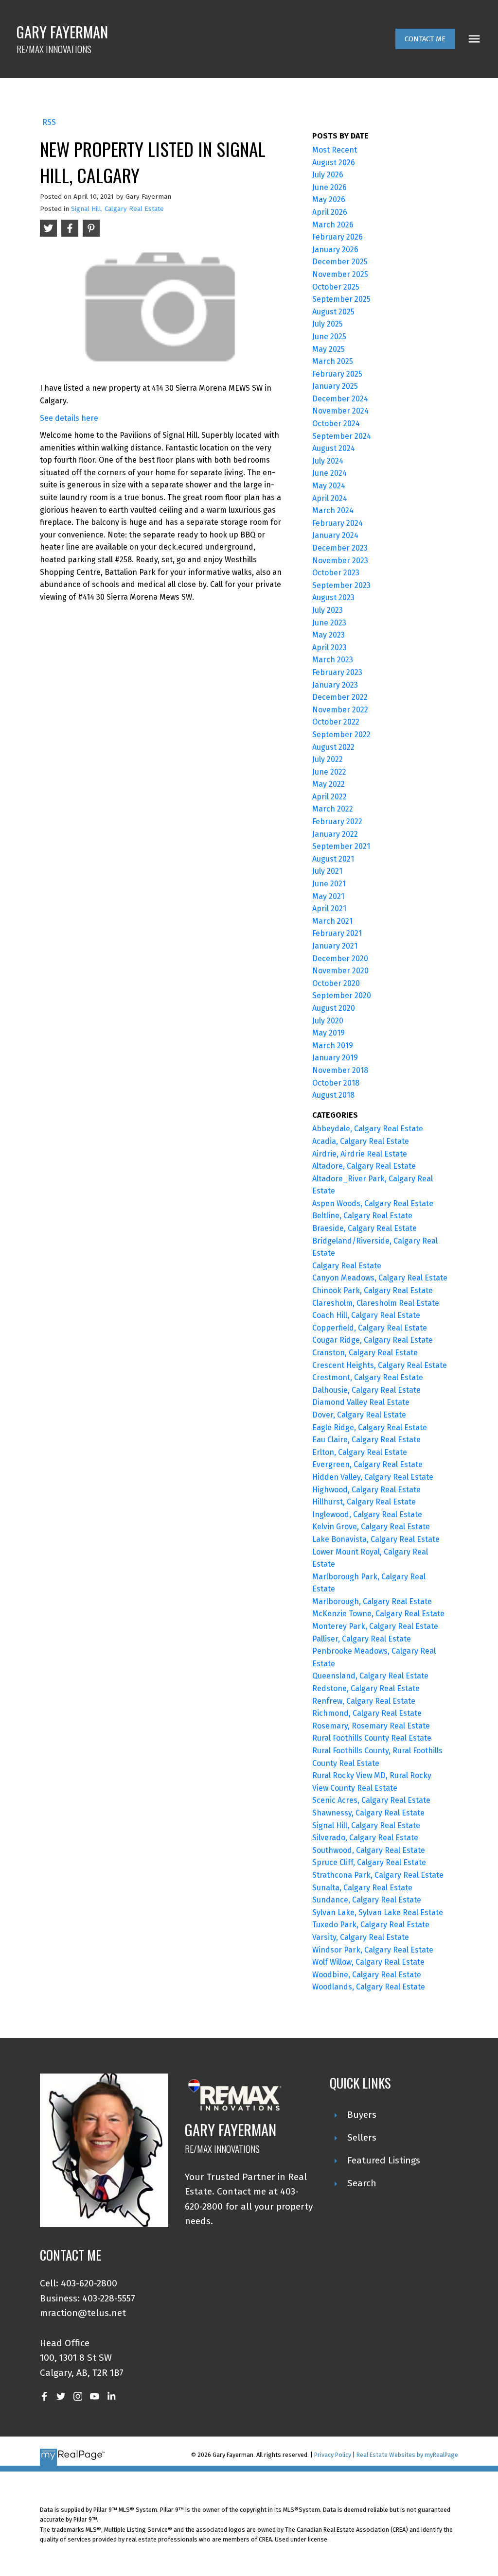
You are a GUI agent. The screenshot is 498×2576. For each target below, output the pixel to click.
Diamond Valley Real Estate (361, 1402)
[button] (425, 39)
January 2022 (335, 834)
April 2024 (330, 498)
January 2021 (335, 946)
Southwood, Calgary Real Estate (369, 1850)
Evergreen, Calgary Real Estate (367, 1464)
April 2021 (329, 908)
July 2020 (328, 1021)
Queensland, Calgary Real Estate (370, 1676)
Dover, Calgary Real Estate (359, 1415)
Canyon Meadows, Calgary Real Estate (380, 1278)
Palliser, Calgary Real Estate (362, 1639)
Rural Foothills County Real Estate (372, 1738)
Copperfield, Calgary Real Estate (370, 1328)
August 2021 (333, 859)
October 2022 (336, 722)
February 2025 (337, 374)
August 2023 (333, 597)
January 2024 (335, 535)
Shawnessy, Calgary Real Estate (368, 1813)
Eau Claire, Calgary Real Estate (366, 1440)
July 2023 (328, 610)
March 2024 (333, 510)
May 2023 (329, 635)
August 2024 (334, 448)
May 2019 (329, 1033)
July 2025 (328, 324)
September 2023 (341, 585)
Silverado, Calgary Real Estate (365, 1838)
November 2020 (340, 971)
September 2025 (341, 299)
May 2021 (328, 896)
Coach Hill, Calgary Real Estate (366, 1315)
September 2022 (341, 735)
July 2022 (328, 759)
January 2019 (335, 1058)
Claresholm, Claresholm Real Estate (376, 1303)
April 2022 (329, 797)
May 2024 (329, 486)
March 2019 (333, 1046)
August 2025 (333, 312)
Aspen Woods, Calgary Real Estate (373, 1203)
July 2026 (328, 175)
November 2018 (340, 1070)
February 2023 (337, 672)
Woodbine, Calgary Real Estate (367, 1975)
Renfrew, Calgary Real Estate (364, 1701)
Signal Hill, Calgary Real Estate (117, 209)
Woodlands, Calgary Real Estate (369, 1987)
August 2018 (333, 1095)
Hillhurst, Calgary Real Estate (364, 1502)
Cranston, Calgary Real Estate (365, 1353)
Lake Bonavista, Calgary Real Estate (376, 1539)
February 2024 (338, 523)
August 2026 (334, 163)
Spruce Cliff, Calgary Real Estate (369, 1862)
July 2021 (327, 871)
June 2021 (329, 884)
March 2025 (333, 361)
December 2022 (340, 697)
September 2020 (342, 995)
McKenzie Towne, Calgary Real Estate (378, 1614)
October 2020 (336, 983)
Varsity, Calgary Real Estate (361, 1937)
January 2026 (335, 250)
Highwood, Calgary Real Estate (366, 1490)
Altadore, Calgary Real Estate (364, 1166)
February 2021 (337, 933)
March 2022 (333, 809)
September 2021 (341, 846)
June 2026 (329, 187)
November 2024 (340, 411)
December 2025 (340, 262)
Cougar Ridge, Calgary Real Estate (373, 1340)
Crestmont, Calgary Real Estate (368, 1377)
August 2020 (334, 1008)
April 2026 (330, 212)
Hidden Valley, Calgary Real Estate (373, 1477)
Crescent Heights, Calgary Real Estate (380, 1365)
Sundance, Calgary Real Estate (367, 1900)
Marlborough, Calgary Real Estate (372, 1601)
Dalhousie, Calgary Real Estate (366, 1390)
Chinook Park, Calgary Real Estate (373, 1290)
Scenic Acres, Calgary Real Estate (371, 1800)
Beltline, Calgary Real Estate (362, 1216)
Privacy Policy (333, 2455)
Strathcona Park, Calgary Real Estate (378, 1875)
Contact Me (425, 39)
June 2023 (329, 623)
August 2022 (333, 747)
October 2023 (336, 573)
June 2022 (329, 772)
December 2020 (340, 959)
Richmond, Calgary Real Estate (367, 1713)
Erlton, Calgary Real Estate (360, 1452)
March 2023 (333, 660)
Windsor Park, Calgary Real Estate (373, 1950)
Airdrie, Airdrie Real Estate (360, 1154)
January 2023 (335, 685)
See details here (69, 418)
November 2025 (340, 274)
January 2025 (335, 386)
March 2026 (333, 225)
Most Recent (335, 150)
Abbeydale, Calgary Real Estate (368, 1129)
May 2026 (329, 199)
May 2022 (329, 784)
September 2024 (342, 436)
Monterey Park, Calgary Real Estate (375, 1626)
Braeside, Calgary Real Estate (365, 1228)
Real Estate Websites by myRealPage (407, 2455)
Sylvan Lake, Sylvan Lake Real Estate (378, 1912)
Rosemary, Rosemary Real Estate (371, 1726)
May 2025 (329, 349)
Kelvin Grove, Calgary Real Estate (371, 1527)
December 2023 (340, 548)
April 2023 (329, 648)
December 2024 (340, 399)
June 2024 (329, 473)
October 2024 (336, 424)
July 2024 (328, 461)
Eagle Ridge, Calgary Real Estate (370, 1427)
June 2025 (329, 337)
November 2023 (340, 561)
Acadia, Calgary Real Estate (361, 1141)
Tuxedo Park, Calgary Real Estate (371, 1925)
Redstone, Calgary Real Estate (366, 1688)
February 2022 (337, 821)
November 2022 (340, 710)
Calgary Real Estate (347, 1266)
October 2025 (336, 287)
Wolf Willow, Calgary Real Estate (368, 1962)
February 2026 (338, 237)
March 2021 (332, 921)
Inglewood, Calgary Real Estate (367, 1514)
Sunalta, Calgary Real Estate (362, 1888)
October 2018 (336, 1083)
